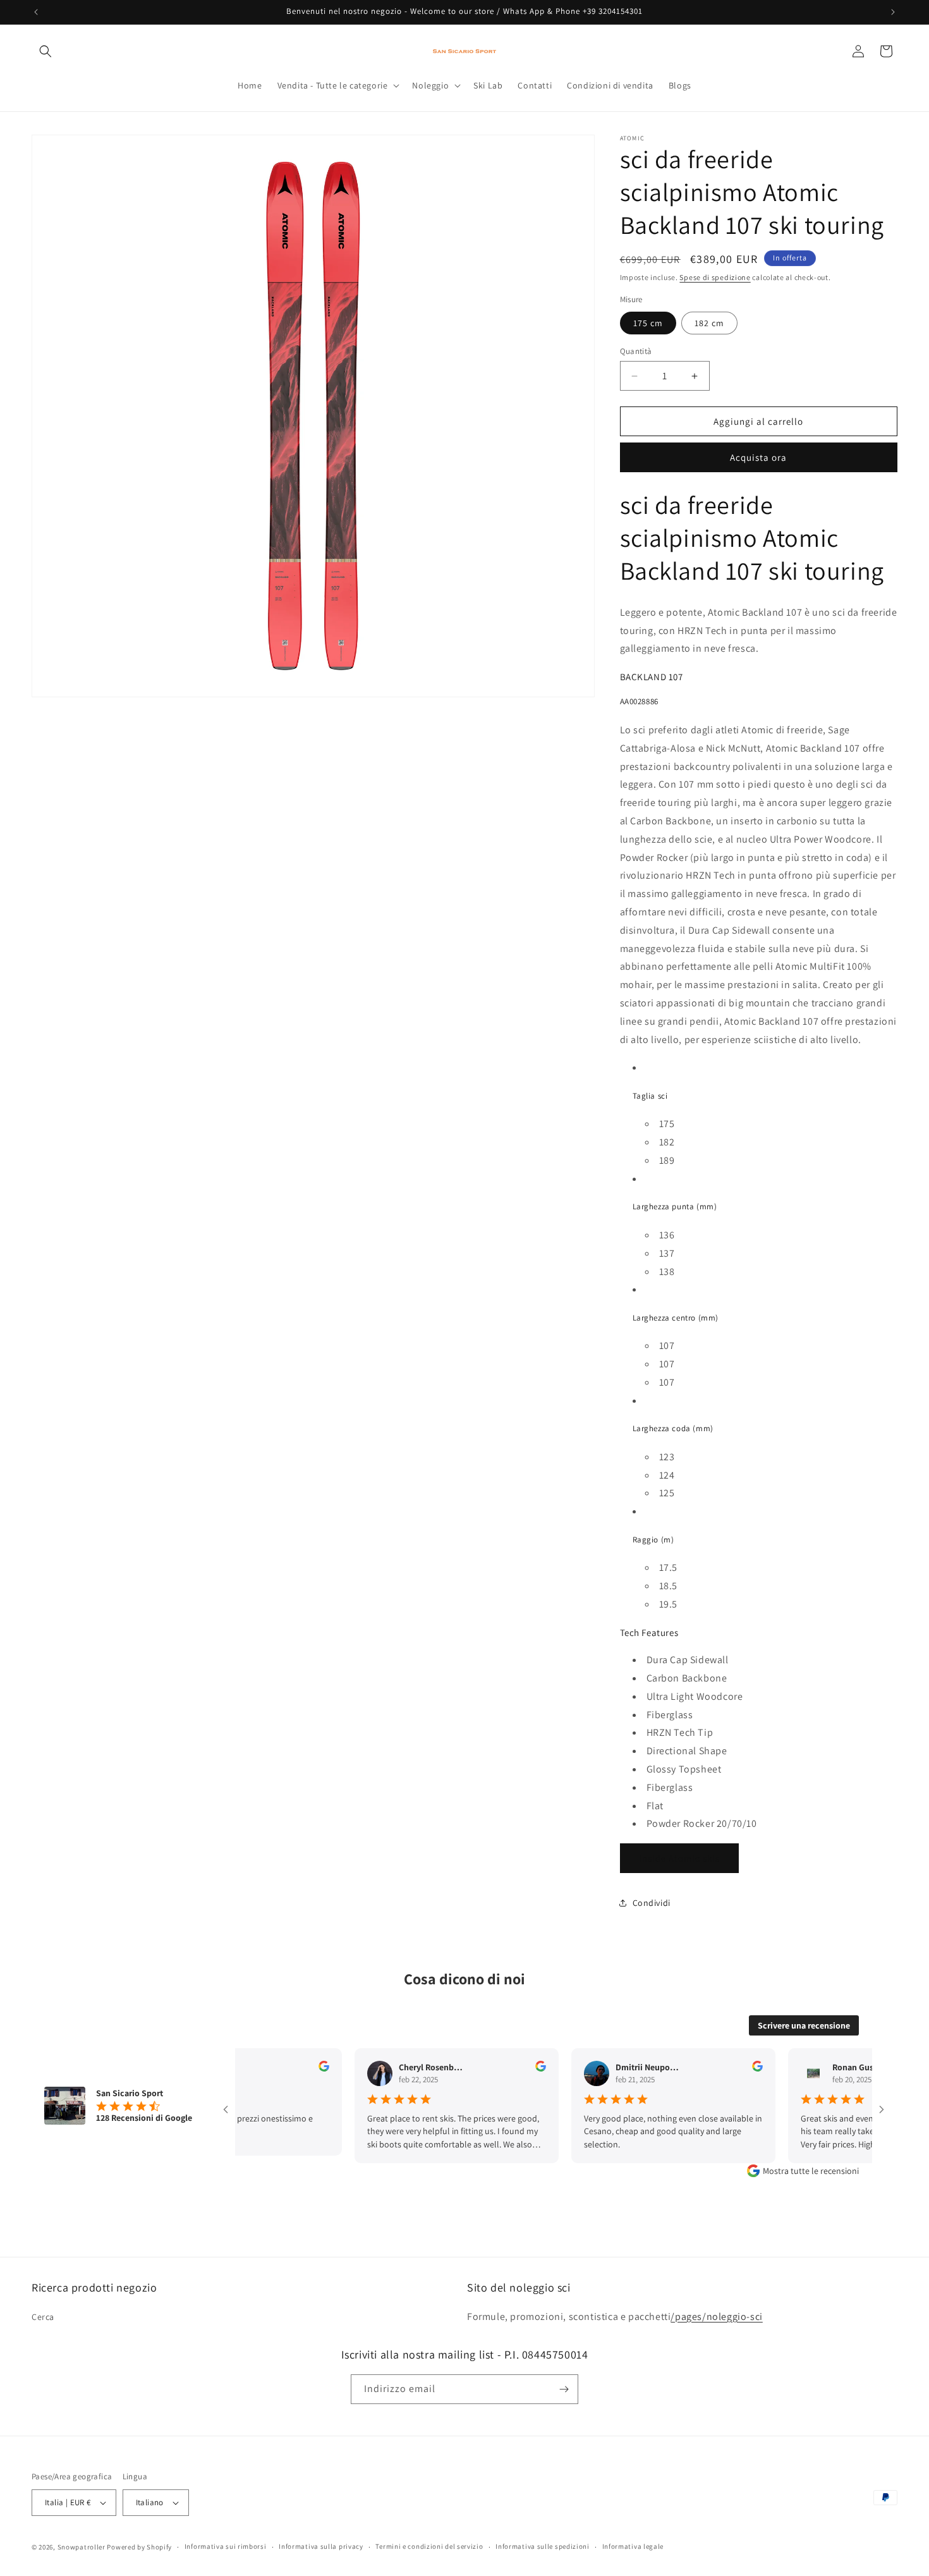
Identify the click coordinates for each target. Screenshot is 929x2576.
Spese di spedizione (715, 277)
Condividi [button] (652, 1903)
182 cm (709, 323)
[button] (46, 51)
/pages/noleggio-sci (716, 2317)
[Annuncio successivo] (893, 12)
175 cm (648, 323)
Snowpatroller (82, 2547)
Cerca (43, 2317)
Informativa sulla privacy (321, 2546)
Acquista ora (758, 457)
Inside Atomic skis (679, 1858)
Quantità (636, 351)
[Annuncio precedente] (36, 12)
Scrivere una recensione (804, 2025)
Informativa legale (633, 2546)
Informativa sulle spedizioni (543, 2546)
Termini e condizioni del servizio (429, 2546)
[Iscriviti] (564, 2389)
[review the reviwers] (292, 2068)
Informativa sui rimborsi (226, 2546)
